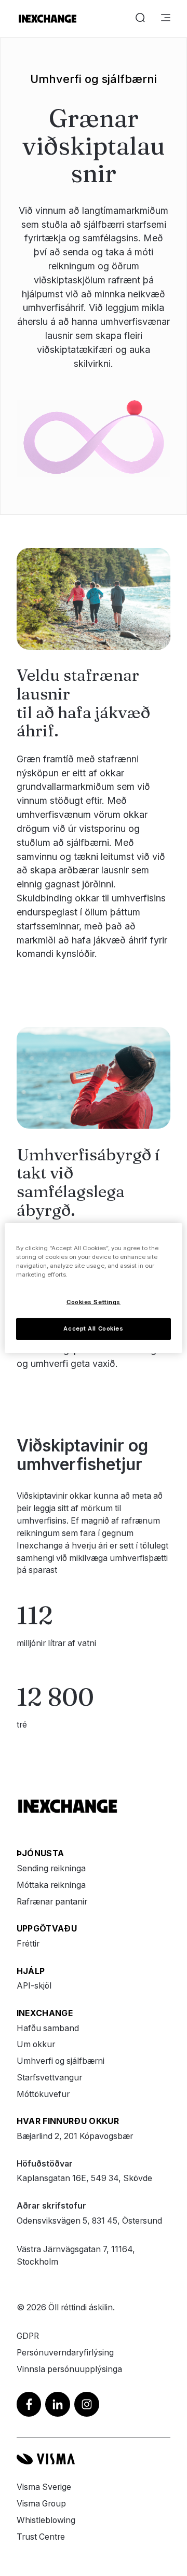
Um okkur (36, 2044)
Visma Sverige (44, 2487)
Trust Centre (41, 2537)
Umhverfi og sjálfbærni (61, 2061)
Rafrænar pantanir (52, 1902)
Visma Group (41, 2504)
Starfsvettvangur (49, 2078)
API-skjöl (34, 1986)
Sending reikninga (51, 1868)
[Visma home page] (94, 2459)
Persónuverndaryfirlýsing (65, 2353)
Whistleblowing (46, 2520)
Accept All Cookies (93, 1328)
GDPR (28, 2336)
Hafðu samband (48, 2028)
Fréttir (28, 1944)
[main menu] (166, 19)
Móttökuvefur (43, 2094)
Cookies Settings (94, 1302)
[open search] (140, 19)
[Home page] (48, 19)
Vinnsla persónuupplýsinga (69, 2369)
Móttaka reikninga (51, 1885)
